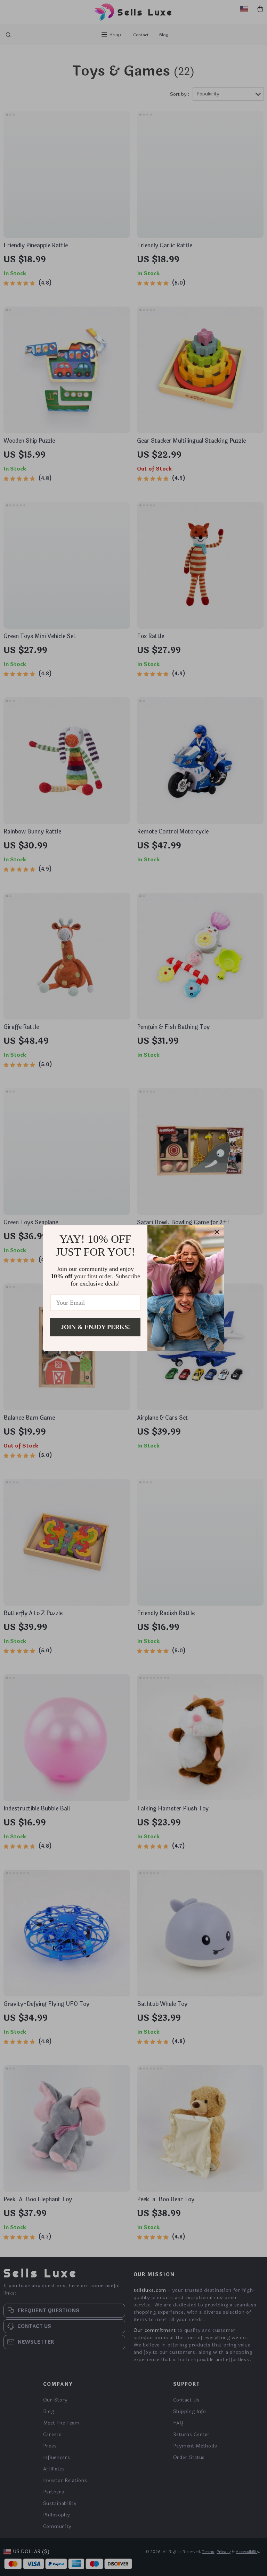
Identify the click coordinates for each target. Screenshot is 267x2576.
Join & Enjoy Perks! (95, 1327)
